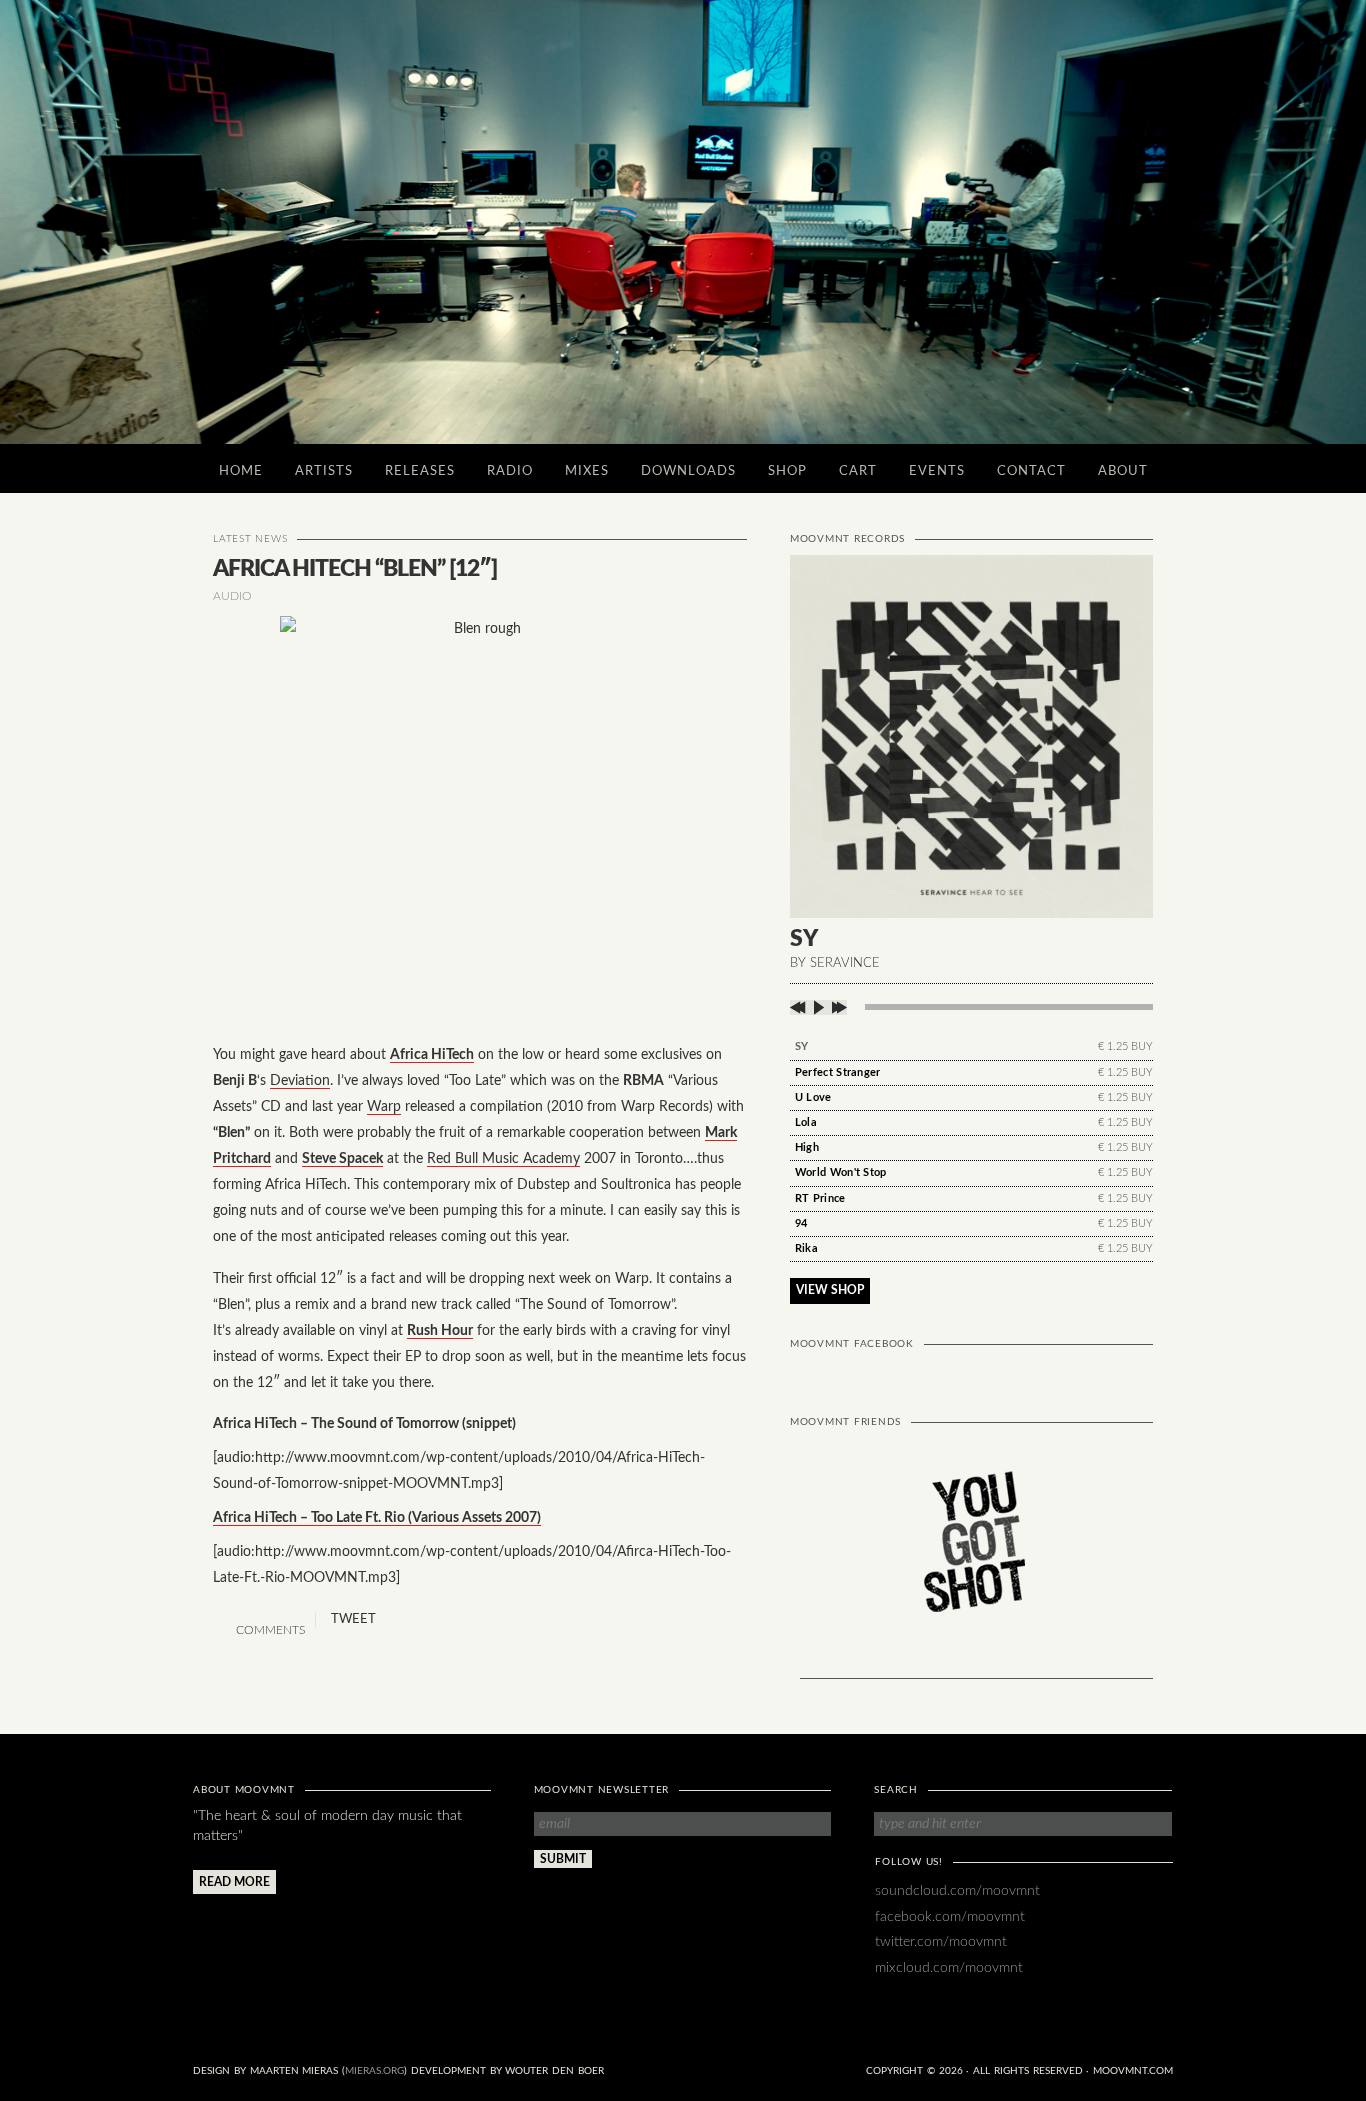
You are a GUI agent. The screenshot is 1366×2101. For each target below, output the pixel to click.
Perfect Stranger (838, 1072)
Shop (787, 471)
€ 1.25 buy (1125, 1046)
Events (937, 471)
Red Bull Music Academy (503, 1158)
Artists (324, 471)
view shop (830, 1290)
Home (241, 471)
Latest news (250, 539)
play (818, 1007)
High (807, 1147)
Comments (269, 1630)
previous (799, 1007)
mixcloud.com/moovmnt (949, 1967)
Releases (420, 471)
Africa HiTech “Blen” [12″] (355, 568)
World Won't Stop (841, 1172)
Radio (510, 471)
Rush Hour (440, 1330)
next (837, 1007)
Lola (806, 1122)
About (1123, 471)
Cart (858, 471)
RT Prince (820, 1198)
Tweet (353, 1619)
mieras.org (374, 2071)
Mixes (587, 471)
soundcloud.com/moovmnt (957, 1890)
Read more (234, 1882)
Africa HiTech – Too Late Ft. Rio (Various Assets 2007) (377, 1517)
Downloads (688, 471)
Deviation (300, 1080)
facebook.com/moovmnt (950, 1916)
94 (801, 1223)
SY (802, 1046)
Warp (384, 1106)
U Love (813, 1097)
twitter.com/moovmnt (941, 1941)
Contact (1031, 471)
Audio (232, 596)
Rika (806, 1248)
